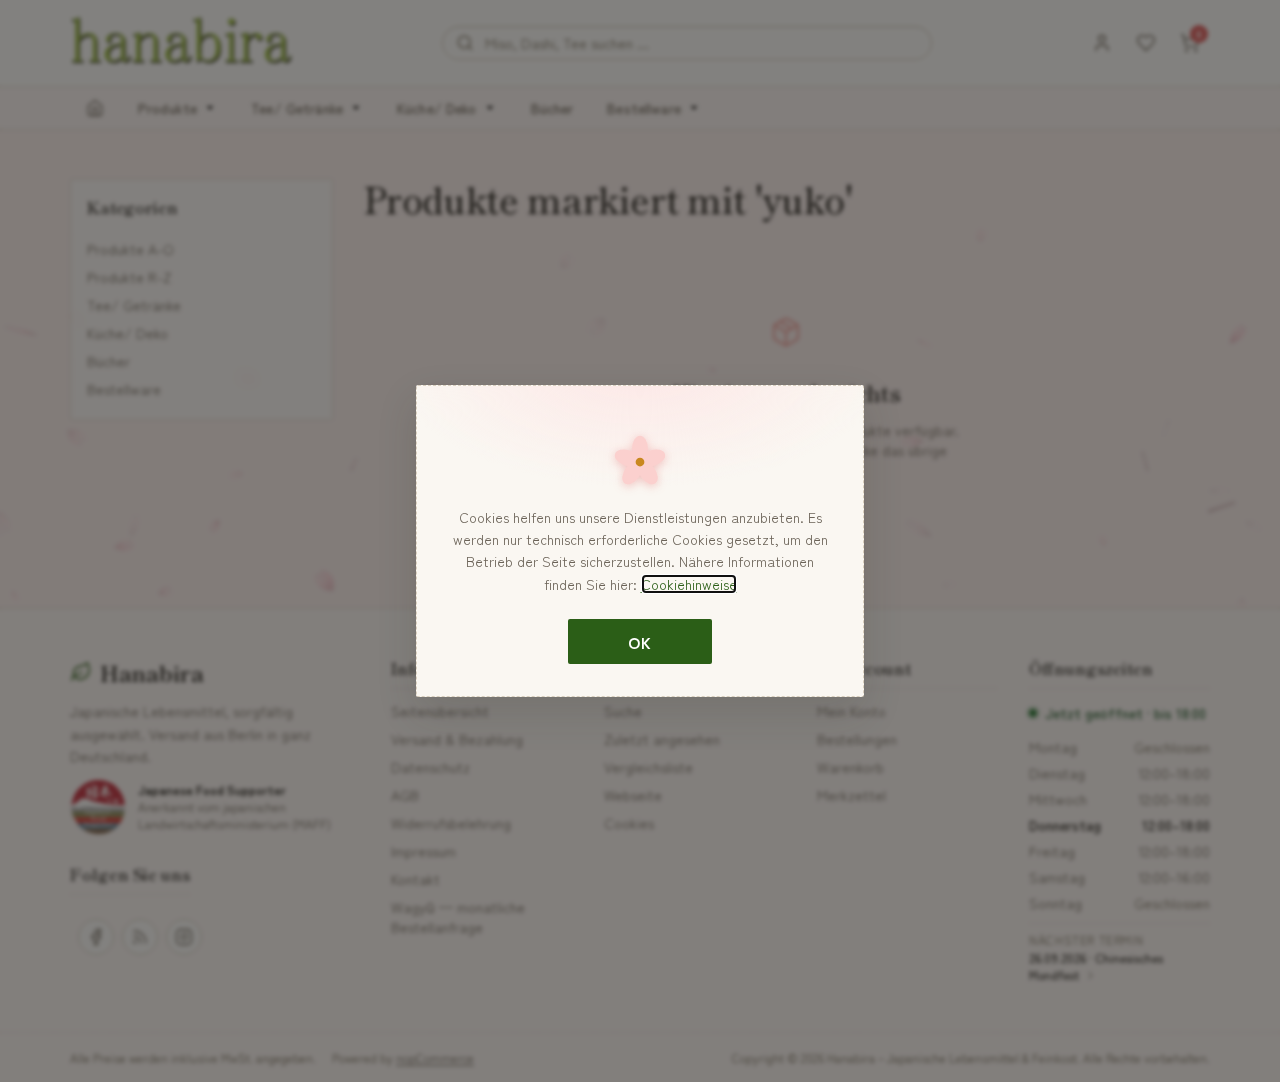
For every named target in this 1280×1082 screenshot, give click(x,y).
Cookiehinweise (689, 584)
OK (639, 642)
